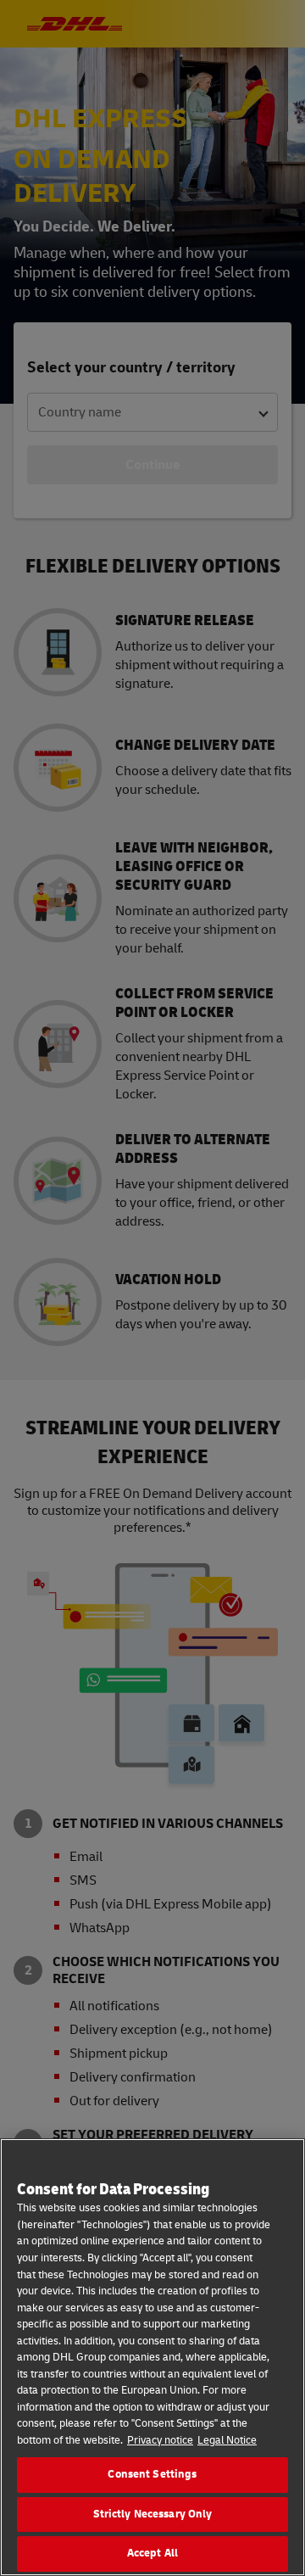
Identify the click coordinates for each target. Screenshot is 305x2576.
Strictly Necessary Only (153, 2514)
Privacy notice (160, 2440)
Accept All (152, 2553)
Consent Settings (152, 2474)
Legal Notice (227, 2440)
